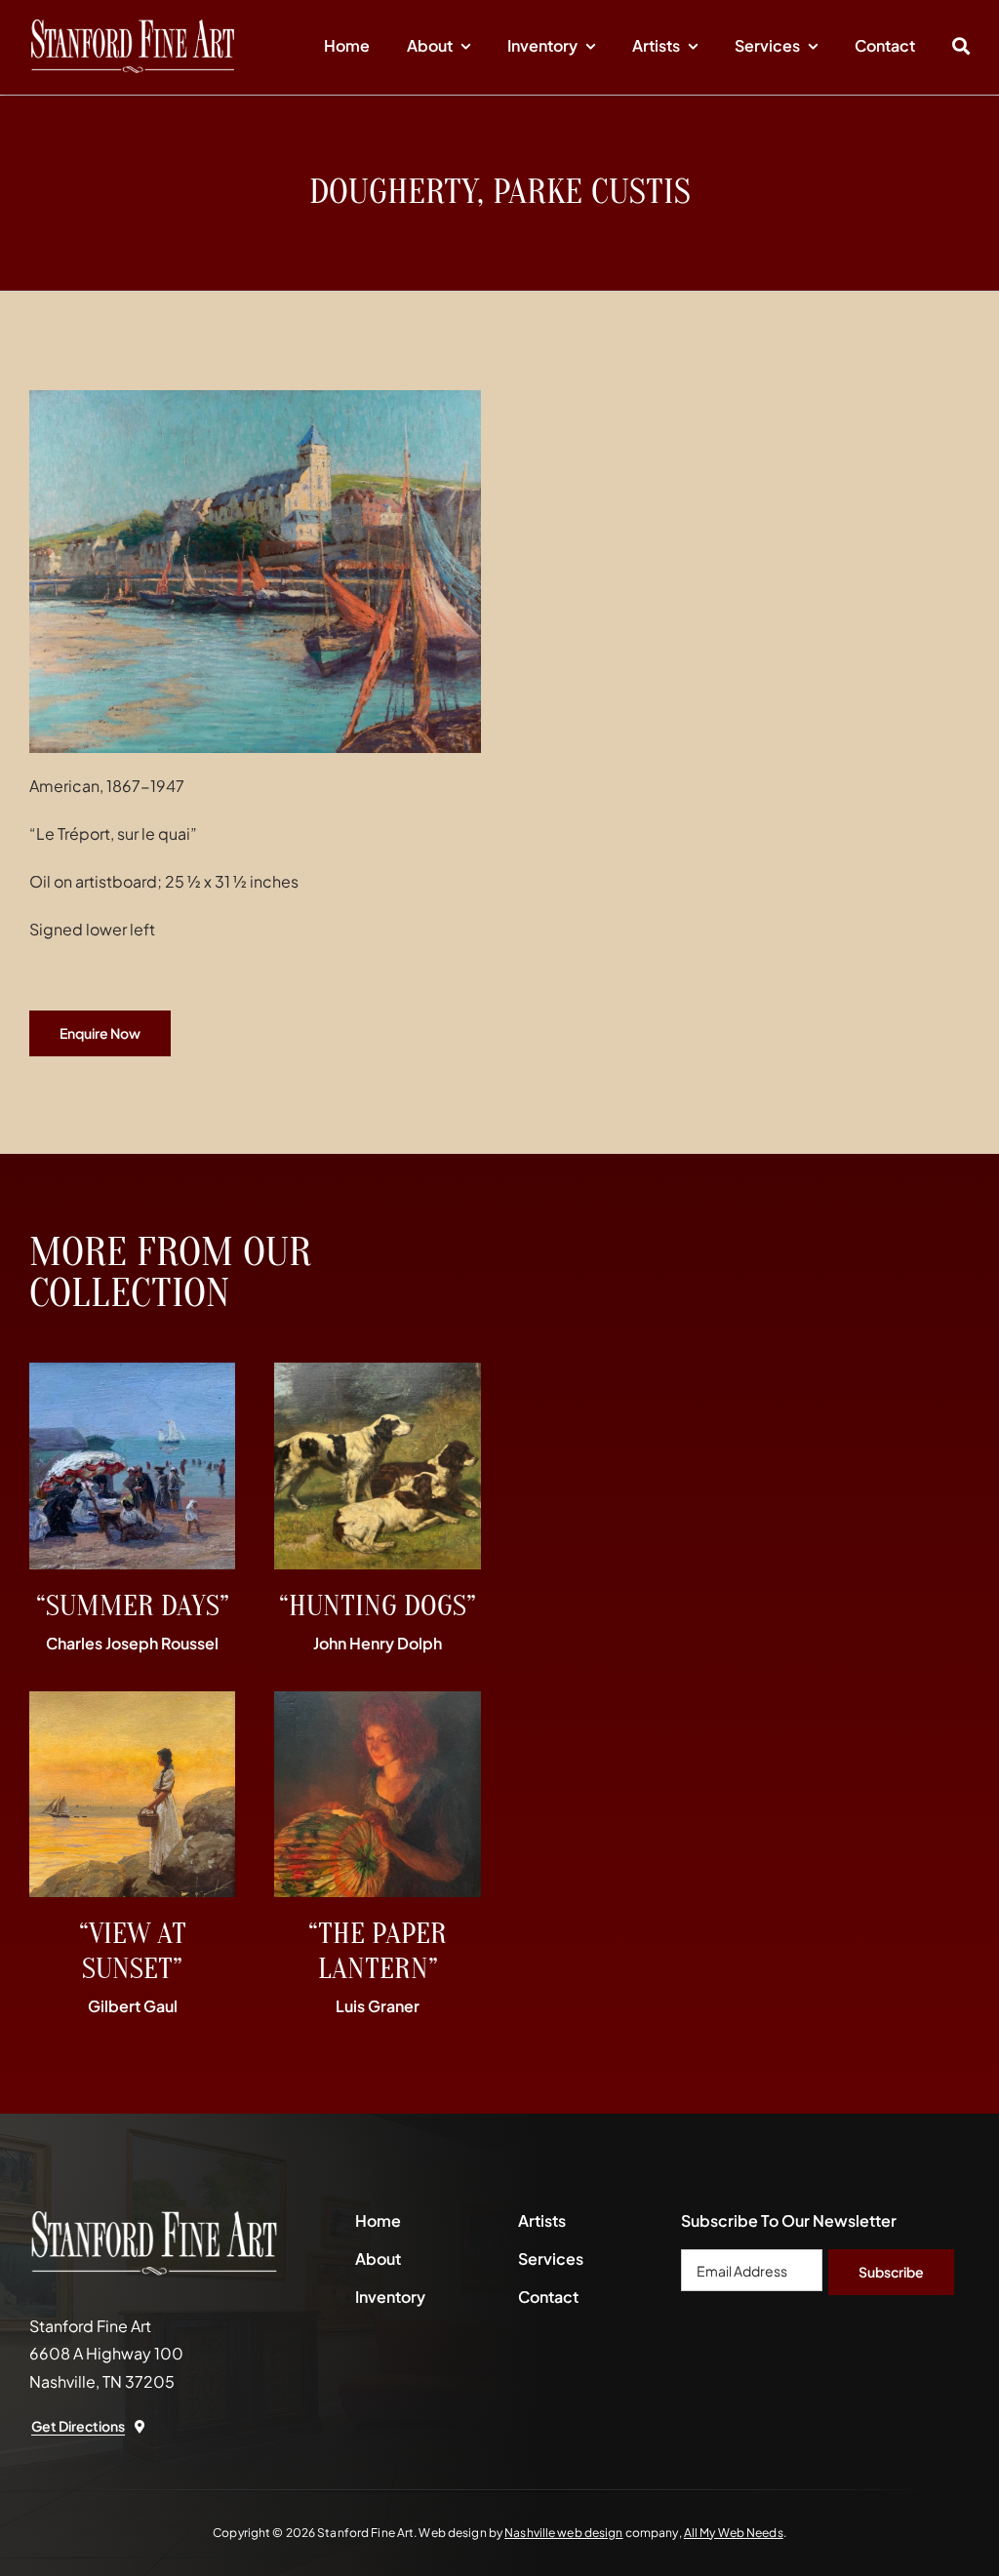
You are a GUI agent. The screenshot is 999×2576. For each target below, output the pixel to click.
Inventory (390, 2297)
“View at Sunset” (133, 1951)
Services (551, 2259)
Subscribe (891, 2272)
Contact (548, 2297)
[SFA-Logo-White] (133, 27)
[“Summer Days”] (132, 1376)
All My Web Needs (734, 2533)
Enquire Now (100, 1033)
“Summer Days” (133, 1606)
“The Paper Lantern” (378, 1951)
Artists (542, 2220)
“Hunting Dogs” (378, 1606)
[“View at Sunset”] (132, 1704)
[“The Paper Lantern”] (377, 1704)
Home (378, 2220)
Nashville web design (563, 2533)
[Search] (961, 47)
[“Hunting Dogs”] (377, 1376)
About (378, 2259)
